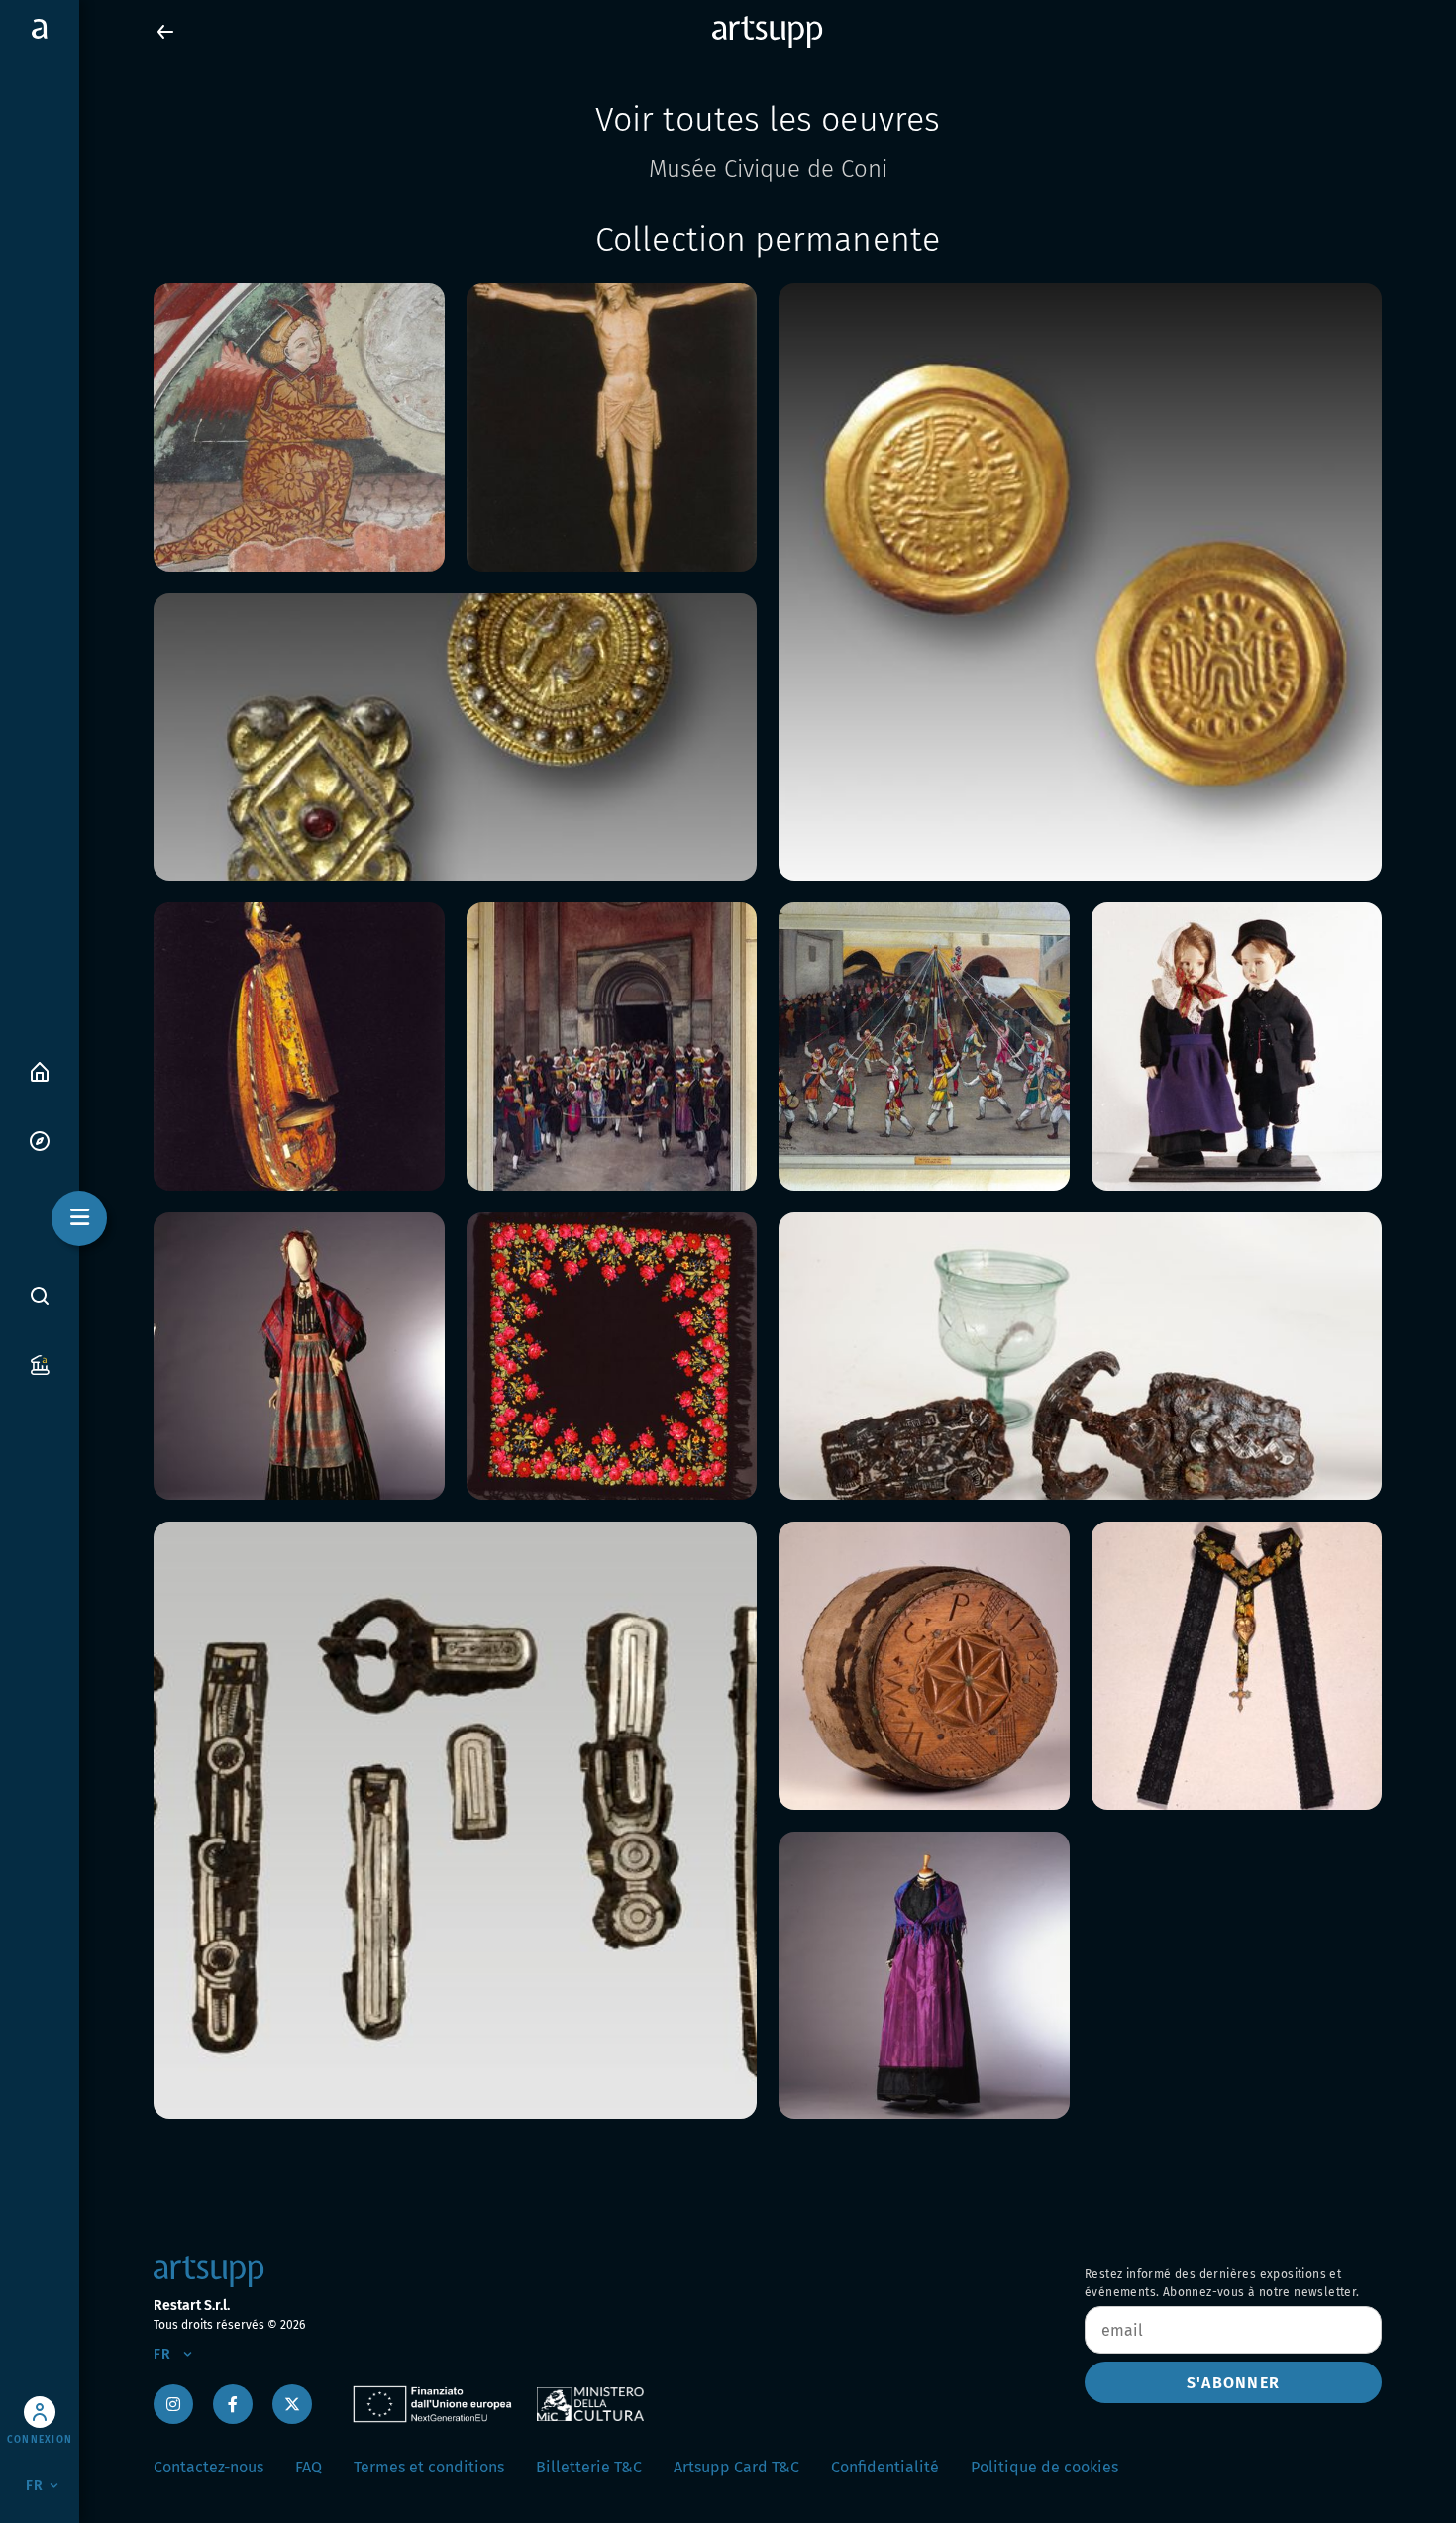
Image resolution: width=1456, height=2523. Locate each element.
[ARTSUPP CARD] (40, 1364)
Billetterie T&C (589, 2467)
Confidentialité (885, 2467)
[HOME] (40, 1070)
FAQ (309, 2467)
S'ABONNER (1233, 2383)
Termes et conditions (429, 2467)
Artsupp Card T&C (736, 2467)
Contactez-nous (208, 2467)
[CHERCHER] (40, 1296)
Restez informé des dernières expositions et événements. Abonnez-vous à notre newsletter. (1222, 2283)
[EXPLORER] (40, 1140)
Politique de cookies (1044, 2467)
